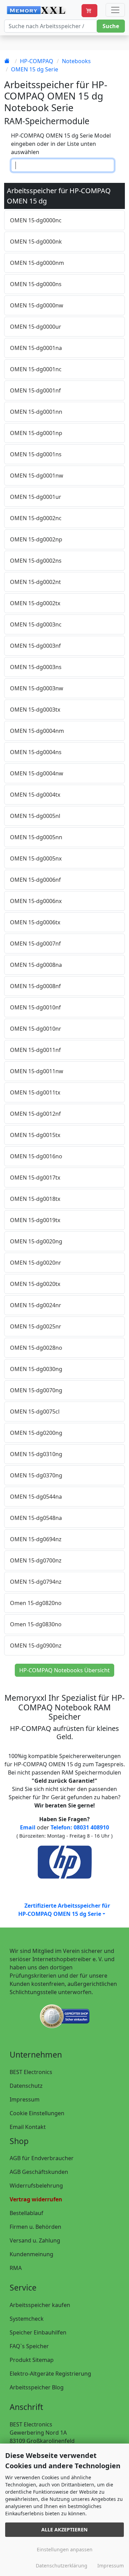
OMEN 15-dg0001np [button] (36, 433)
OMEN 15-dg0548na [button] (36, 1518)
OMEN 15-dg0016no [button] (36, 1156)
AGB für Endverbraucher (42, 2158)
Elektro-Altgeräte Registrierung (50, 2374)
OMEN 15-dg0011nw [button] (37, 1071)
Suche (111, 26)
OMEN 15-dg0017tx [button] (35, 1178)
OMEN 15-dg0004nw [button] (37, 773)
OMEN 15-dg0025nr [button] (36, 1326)
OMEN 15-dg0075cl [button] (35, 1412)
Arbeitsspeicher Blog (37, 2387)
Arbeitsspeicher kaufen (40, 2305)
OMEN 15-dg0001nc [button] (36, 369)
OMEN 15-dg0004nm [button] (37, 731)
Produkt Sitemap (32, 2360)
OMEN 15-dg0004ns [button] (36, 752)
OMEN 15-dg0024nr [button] (36, 1305)
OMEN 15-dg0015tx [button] (35, 1135)
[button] (89, 11)
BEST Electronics (31, 2072)
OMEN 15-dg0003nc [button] (36, 624)
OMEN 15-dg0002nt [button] (35, 582)
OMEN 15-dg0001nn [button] (36, 412)
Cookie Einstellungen (37, 2113)
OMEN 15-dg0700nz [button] (36, 1560)
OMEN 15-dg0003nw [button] (37, 688)
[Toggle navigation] (115, 10)
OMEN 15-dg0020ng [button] (36, 1241)
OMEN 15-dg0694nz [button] (36, 1539)
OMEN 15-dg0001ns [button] (36, 454)
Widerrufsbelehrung (36, 2186)
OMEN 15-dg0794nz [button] (36, 1582)
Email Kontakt (28, 2127)
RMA (16, 2268)
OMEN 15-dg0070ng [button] (36, 1390)
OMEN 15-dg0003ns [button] (36, 667)
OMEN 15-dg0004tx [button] (35, 795)
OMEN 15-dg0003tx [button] (35, 710)
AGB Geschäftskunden (39, 2172)
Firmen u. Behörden (35, 2227)
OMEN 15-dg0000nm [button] (37, 263)
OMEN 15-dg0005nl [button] (35, 816)
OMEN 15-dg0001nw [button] (37, 476)
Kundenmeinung (31, 2254)
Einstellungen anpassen (65, 2549)
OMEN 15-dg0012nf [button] (35, 1114)
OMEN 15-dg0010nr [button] (36, 1029)
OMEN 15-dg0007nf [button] (35, 944)
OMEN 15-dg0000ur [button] (36, 327)
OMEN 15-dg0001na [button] (36, 348)
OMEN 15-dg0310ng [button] (36, 1454)
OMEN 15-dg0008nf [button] (35, 986)
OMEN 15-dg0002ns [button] (36, 561)
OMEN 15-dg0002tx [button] (35, 603)
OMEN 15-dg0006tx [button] (35, 922)
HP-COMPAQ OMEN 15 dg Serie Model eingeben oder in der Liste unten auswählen (61, 144)
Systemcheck (27, 2319)
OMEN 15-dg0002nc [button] (36, 518)
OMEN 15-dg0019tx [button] (35, 1220)
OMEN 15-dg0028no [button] (36, 1348)
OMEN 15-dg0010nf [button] (35, 1007)
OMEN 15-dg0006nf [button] (35, 880)
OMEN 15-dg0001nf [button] (35, 390)
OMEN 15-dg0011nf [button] (35, 1050)
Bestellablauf (26, 2213)
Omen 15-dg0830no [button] (36, 1624)
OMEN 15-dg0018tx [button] (35, 1199)
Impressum (25, 2099)
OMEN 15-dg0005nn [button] (36, 837)
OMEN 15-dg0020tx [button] (35, 1284)
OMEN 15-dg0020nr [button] (36, 1263)
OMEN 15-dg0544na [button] (36, 1497)
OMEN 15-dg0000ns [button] (36, 284)
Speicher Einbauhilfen (38, 2332)
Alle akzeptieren (64, 2530)
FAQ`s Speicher (29, 2346)
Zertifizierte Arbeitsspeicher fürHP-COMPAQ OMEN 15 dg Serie (64, 1910)
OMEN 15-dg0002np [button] (36, 539)
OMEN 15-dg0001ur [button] (36, 497)
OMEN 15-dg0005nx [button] (36, 858)
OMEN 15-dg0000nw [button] (37, 305)
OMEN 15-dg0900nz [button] (36, 1646)
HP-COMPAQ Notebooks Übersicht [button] (64, 1670)
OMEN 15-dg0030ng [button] (36, 1369)
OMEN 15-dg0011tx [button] (35, 1092)
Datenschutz (26, 2086)
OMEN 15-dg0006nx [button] (36, 901)
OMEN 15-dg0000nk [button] (36, 242)
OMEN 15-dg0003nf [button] (35, 646)
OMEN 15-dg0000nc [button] (36, 220)
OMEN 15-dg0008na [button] (36, 965)
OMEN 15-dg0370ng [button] (36, 1475)
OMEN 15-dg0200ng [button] (36, 1433)
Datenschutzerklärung (62, 2566)
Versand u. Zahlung (35, 2240)
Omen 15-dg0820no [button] (36, 1603)
